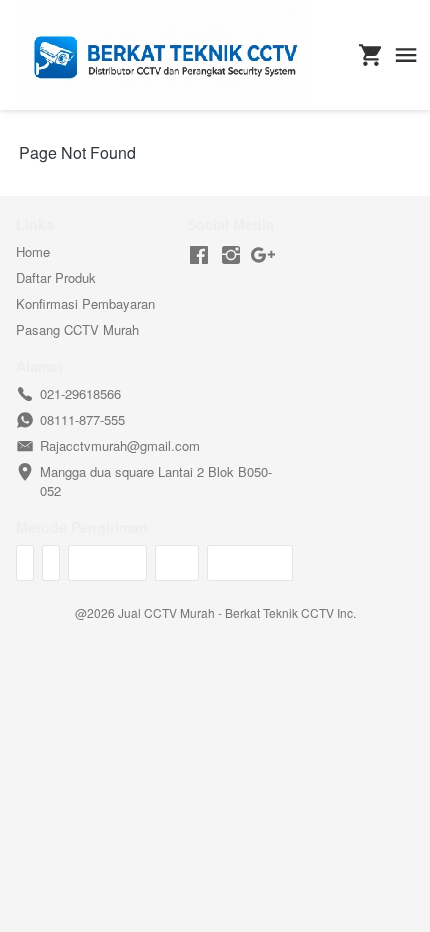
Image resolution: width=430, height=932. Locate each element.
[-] (199, 255)
